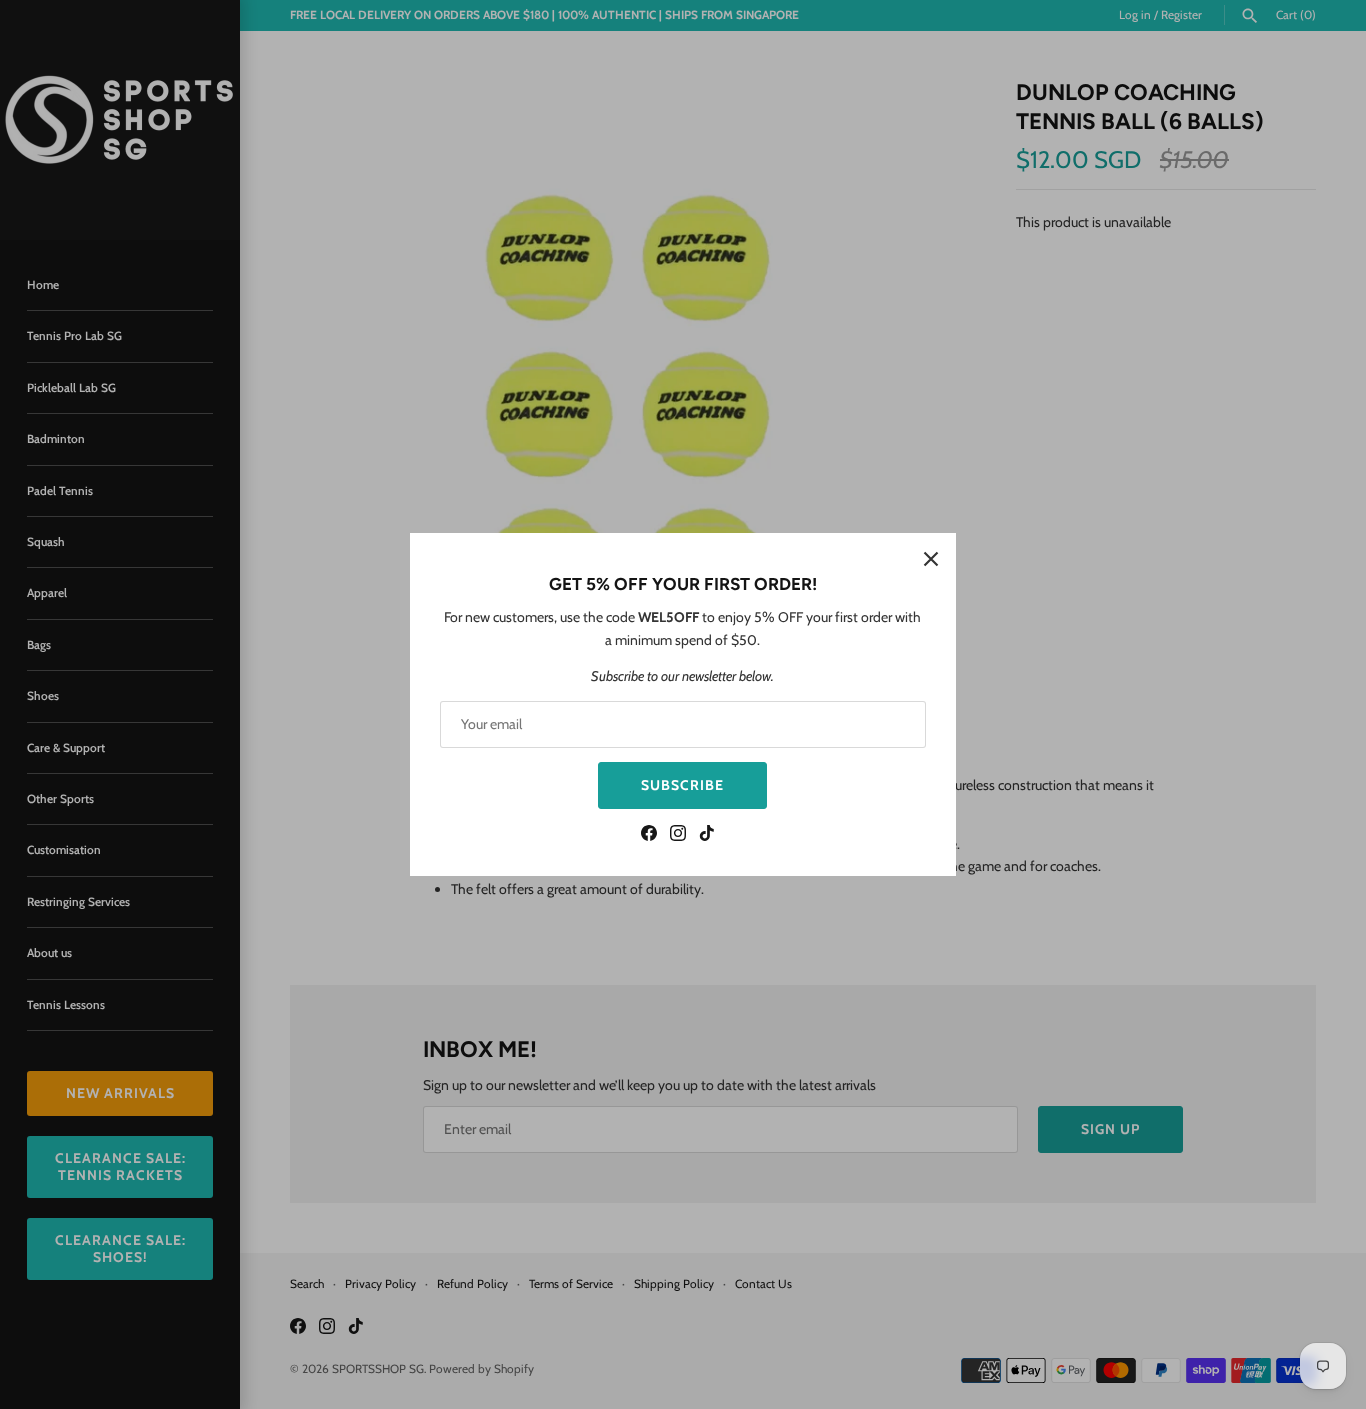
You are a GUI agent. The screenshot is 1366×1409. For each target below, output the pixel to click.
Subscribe (682, 785)
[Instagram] (678, 835)
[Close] (931, 558)
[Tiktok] (707, 835)
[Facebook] (649, 835)
